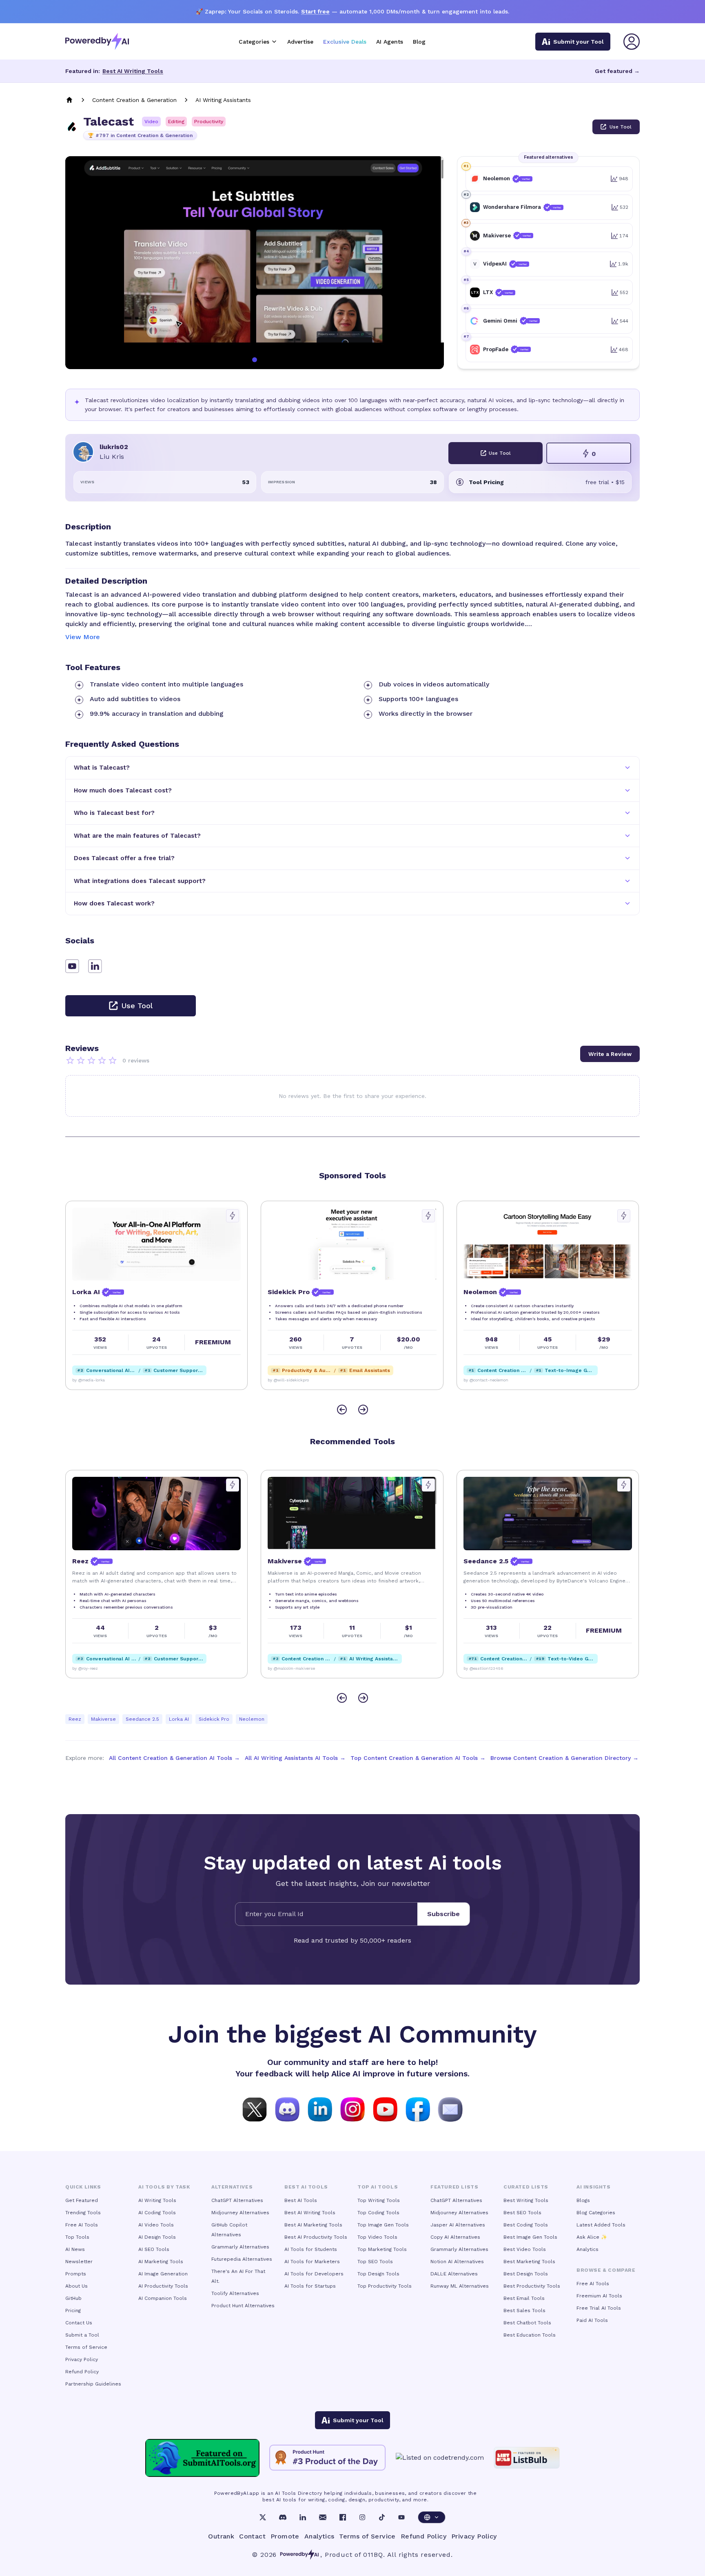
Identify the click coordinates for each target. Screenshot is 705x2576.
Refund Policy (82, 2372)
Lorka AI (179, 1719)
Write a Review (610, 1054)
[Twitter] (263, 2517)
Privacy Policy (82, 2359)
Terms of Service (86, 2347)
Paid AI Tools (592, 2320)
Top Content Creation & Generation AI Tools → (418, 1758)
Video (151, 122)
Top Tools (77, 2237)
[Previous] (342, 1410)
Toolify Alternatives (235, 2293)
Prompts (76, 2274)
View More (83, 637)
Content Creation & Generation (134, 100)
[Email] (323, 2517)
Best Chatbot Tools (527, 2323)
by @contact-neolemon (290, 1380)
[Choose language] (432, 2517)
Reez (75, 1719)
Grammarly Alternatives (240, 2247)
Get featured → (617, 71)
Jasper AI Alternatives (458, 2225)
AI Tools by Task (164, 2187)
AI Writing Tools (157, 2200)
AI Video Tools (156, 2225)
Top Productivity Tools (385, 2286)
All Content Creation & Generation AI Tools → (174, 1758)
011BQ (373, 2555)
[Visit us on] (450, 2109)
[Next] (363, 1410)
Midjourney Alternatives (240, 2213)
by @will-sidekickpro (93, 1380)
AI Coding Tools (157, 2213)
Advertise (300, 42)
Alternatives (232, 2187)
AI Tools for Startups (310, 2286)
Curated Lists (526, 2187)
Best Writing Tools (526, 2200)
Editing (176, 122)
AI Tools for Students (311, 2249)
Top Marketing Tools (382, 2249)
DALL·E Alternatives (454, 2274)
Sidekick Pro (214, 1719)
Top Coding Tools (378, 2213)
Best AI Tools (301, 2200)
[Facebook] (343, 2517)
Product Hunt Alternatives (243, 2306)
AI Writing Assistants (223, 100)
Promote (285, 2536)
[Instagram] (362, 2517)
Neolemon (252, 1719)
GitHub (73, 2298)
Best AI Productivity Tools (316, 2237)
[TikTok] (382, 2517)
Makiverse (103, 1719)
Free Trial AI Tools (599, 2308)
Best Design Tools (526, 2274)
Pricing (73, 2310)
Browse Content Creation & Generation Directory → (564, 1758)
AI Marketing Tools (161, 2262)
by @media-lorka (480, 1668)
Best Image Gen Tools (530, 2237)
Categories (254, 42)
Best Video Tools (525, 2249)
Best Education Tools (530, 2335)
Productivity (209, 122)
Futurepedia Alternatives (242, 2259)
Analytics (587, 2249)
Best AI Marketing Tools (313, 2225)
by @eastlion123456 (288, 1668)
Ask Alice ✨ (592, 2237)
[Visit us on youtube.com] (385, 2109)
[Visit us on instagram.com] (352, 2109)
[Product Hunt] (328, 2458)
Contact (252, 2536)
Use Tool (621, 127)
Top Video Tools (377, 2237)
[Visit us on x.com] (255, 2109)
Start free (315, 11)
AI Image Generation (163, 2274)
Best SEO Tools (522, 2213)
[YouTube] (401, 2517)
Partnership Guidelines (93, 2384)
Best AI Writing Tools (133, 71)
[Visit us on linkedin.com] (320, 2109)
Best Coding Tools (526, 2225)
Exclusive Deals (345, 42)
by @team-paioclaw (482, 1380)
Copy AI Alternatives (455, 2237)
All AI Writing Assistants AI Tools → (295, 1758)
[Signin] (632, 42)
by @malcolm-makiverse (96, 1668)
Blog (419, 42)
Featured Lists (454, 2187)
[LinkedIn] (303, 2517)
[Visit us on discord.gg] (287, 2109)
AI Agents (390, 42)
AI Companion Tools (163, 2298)
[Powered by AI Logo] (97, 41)
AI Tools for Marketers (312, 2262)
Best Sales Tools (524, 2310)
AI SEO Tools (154, 2249)
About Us (76, 2286)
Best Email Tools (524, 2298)
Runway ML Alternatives (460, 2286)
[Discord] (283, 2517)
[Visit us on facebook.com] (418, 2109)
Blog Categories (596, 2213)
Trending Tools (83, 2213)
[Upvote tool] (233, 1216)
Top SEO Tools (375, 2262)
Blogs (583, 2200)
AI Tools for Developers (314, 2274)
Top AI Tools (378, 2187)
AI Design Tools (157, 2237)
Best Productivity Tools (532, 2286)
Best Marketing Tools (529, 2262)
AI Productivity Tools (163, 2286)
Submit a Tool (82, 2335)
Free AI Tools (82, 2225)
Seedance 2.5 (142, 1719)
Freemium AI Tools (599, 2296)
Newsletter (79, 2262)
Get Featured (82, 2200)
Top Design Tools (378, 2274)
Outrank (221, 2536)
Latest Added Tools (601, 2225)
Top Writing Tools (379, 2200)
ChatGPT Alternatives (237, 2200)
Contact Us (79, 2323)
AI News (75, 2249)
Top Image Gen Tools (383, 2225)
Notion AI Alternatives (457, 2262)
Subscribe (443, 1914)
